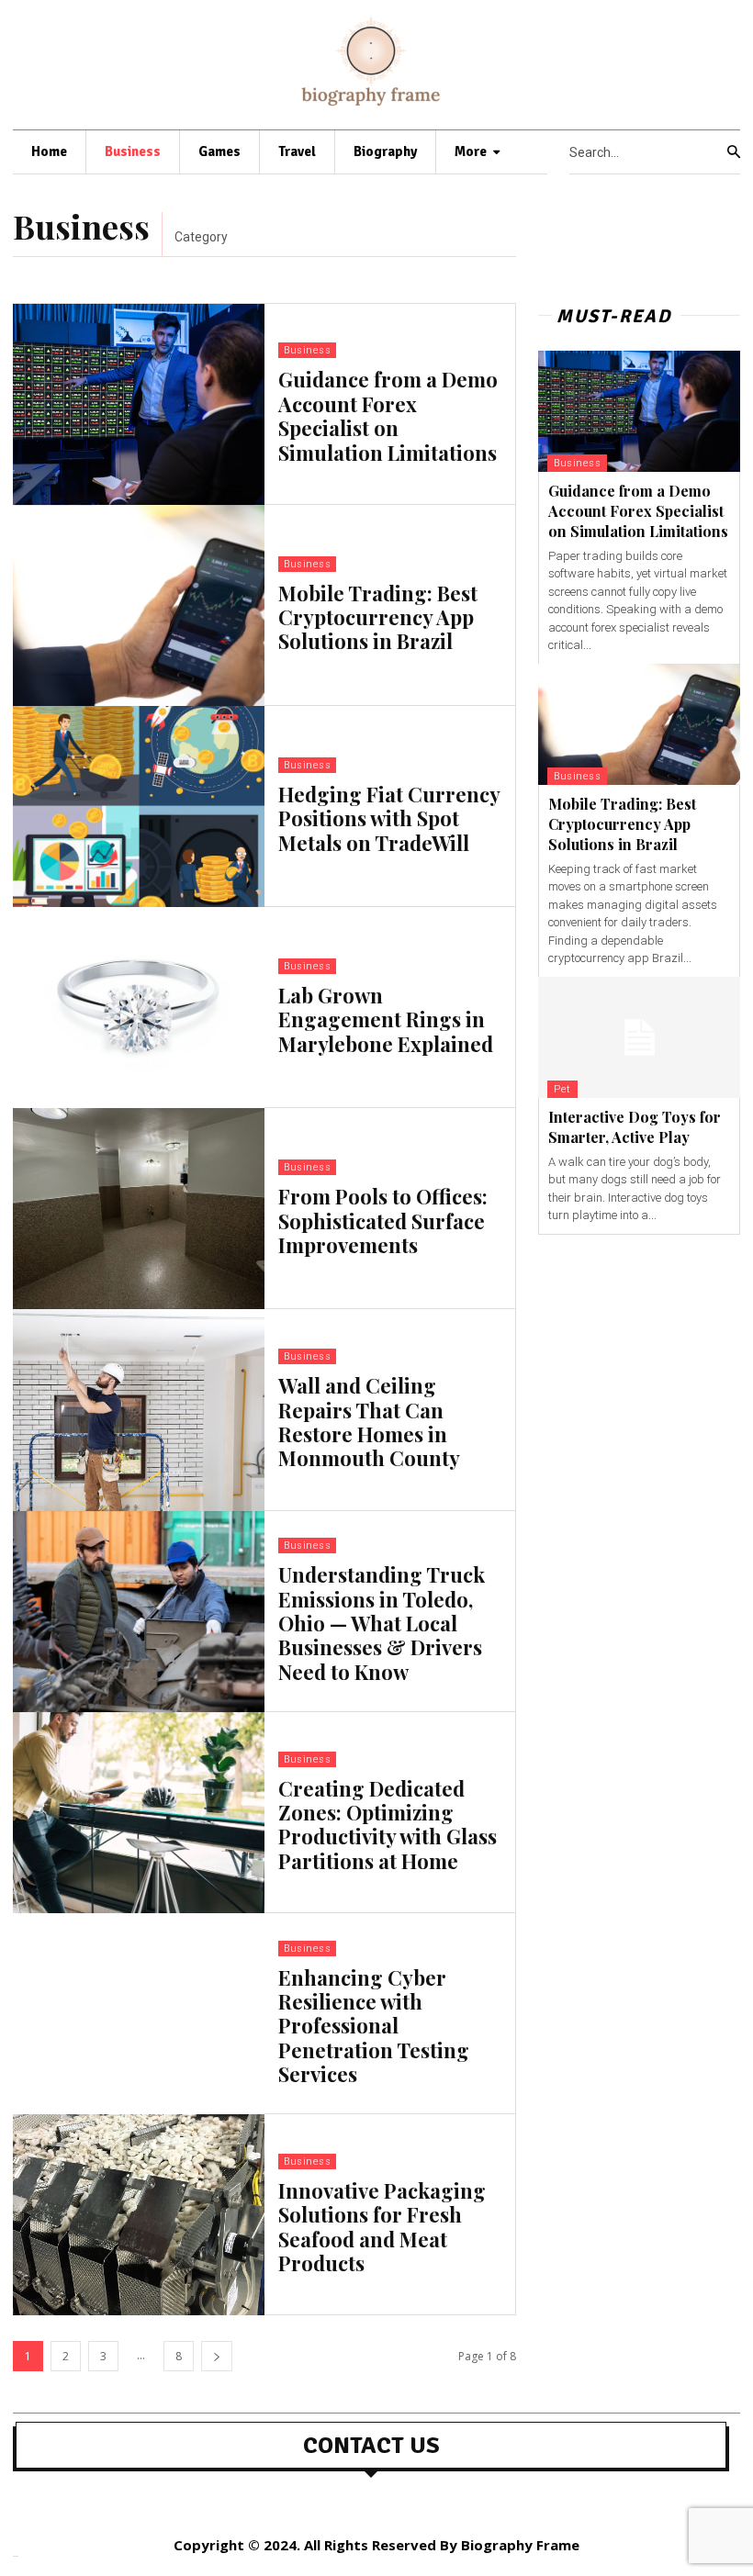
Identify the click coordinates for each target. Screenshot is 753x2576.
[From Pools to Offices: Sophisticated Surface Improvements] (139, 1209)
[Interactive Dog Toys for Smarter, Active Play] (639, 1037)
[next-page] (217, 2356)
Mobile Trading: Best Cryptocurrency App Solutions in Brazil (378, 617)
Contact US (371, 2446)
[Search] (734, 152)
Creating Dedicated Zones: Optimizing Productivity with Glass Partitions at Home (388, 1825)
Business (307, 350)
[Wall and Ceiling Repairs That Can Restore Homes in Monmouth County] (139, 1410)
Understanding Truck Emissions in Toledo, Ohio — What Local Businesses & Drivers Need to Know (382, 1623)
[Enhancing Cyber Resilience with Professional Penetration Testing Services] (139, 2014)
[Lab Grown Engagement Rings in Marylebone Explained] (139, 1008)
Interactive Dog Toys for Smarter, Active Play (635, 1127)
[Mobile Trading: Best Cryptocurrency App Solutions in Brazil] (139, 605)
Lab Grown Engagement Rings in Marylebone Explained (386, 1019)
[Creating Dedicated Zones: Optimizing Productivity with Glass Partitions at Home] (139, 1813)
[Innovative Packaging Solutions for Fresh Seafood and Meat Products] (139, 2215)
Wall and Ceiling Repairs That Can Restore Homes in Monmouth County (369, 1422)
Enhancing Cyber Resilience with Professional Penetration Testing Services (374, 2026)
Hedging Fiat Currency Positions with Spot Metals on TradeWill (389, 818)
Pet (562, 1089)
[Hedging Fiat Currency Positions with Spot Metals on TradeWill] (139, 806)
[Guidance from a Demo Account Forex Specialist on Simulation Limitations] (139, 404)
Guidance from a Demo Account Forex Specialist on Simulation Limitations (388, 415)
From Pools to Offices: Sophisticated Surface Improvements (383, 1221)
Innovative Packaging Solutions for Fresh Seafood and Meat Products (382, 2227)
